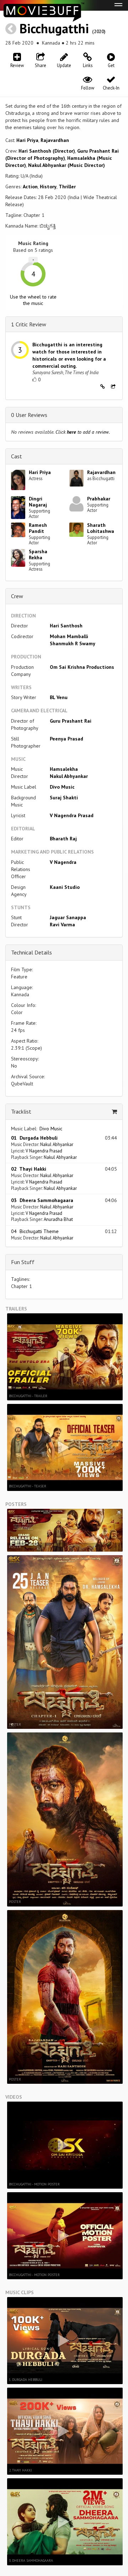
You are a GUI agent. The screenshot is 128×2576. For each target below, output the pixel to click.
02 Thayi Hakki (29, 1169)
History (48, 187)
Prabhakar (99, 499)
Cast (17, 456)
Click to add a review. (83, 432)
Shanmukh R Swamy (73, 643)
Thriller (67, 187)
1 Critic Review (29, 324)
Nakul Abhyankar (69, 776)
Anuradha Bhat (58, 1219)
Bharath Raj (63, 839)
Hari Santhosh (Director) (47, 151)
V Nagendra (63, 862)
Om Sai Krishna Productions (82, 667)
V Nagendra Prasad (72, 815)
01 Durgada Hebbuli (34, 1138)
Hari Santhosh (66, 626)
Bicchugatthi (54, 28)
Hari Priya (27, 140)
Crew (17, 596)
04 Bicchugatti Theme (35, 1231)
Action (30, 187)
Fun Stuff (23, 1262)
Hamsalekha (64, 769)
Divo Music (62, 787)
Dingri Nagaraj (38, 502)
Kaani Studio (65, 887)
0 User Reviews (29, 415)
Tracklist (21, 1111)
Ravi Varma (62, 925)
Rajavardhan (55, 140)
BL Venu (59, 697)
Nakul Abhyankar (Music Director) (66, 165)
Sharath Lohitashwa (101, 528)
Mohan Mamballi (69, 636)
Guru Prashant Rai (71, 721)
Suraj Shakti (64, 798)
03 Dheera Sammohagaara (42, 1200)
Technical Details (31, 952)
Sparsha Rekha (38, 554)
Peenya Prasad (66, 739)
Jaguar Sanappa (68, 917)
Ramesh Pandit (38, 528)
